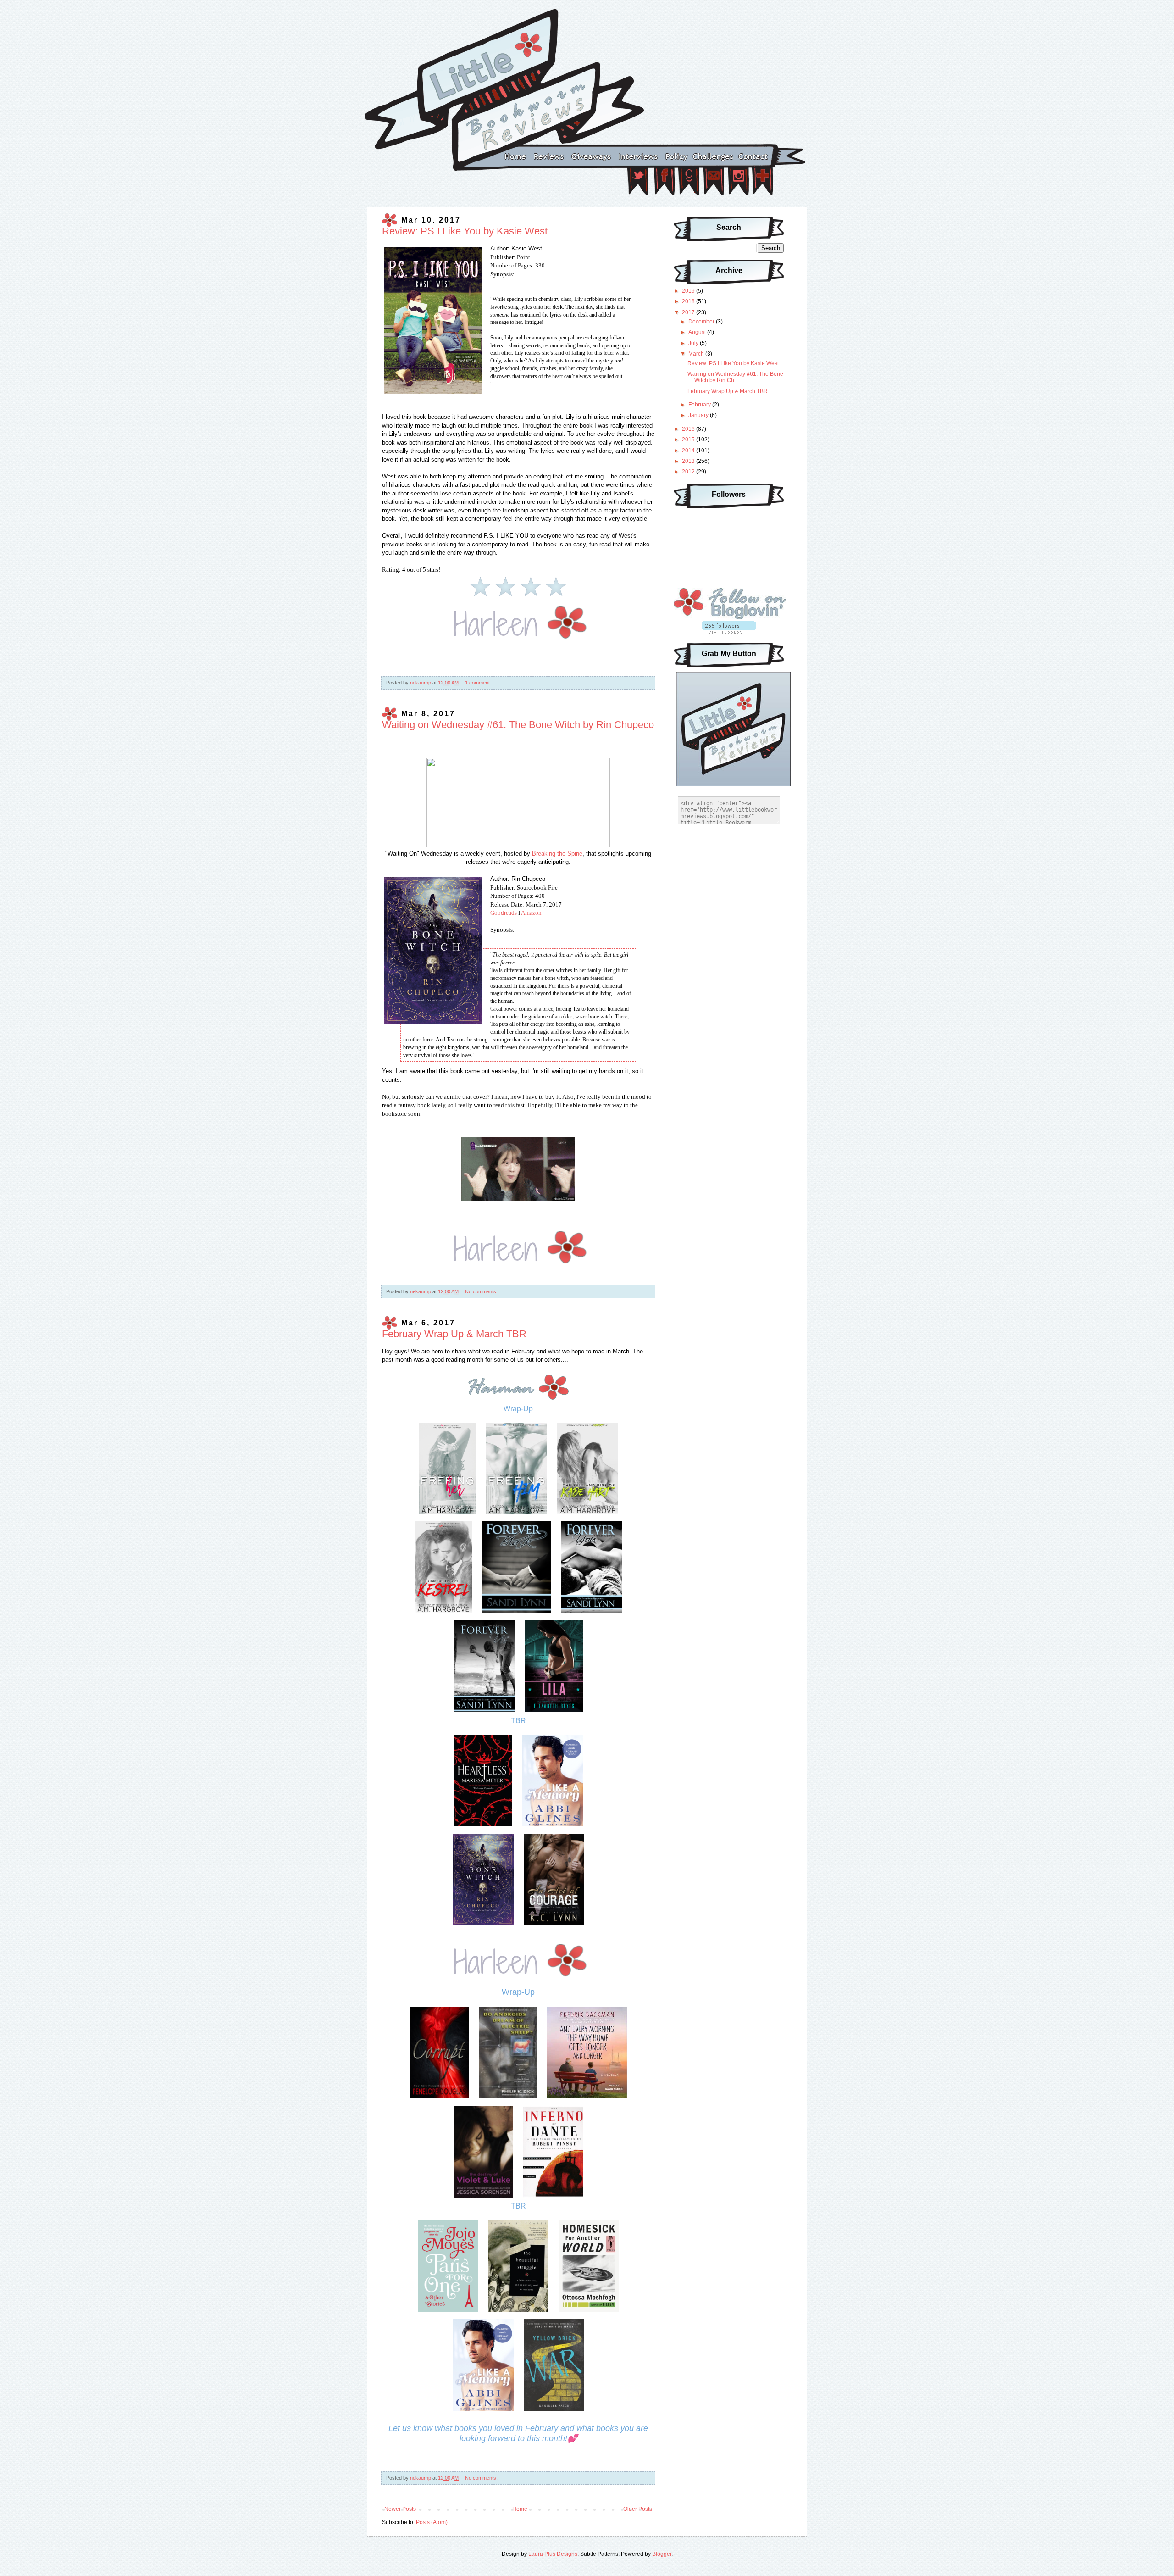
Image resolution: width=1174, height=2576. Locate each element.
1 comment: (478, 683)
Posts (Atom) (432, 2522)
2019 (689, 291)
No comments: (481, 1291)
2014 (689, 451)
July (694, 343)
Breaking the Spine (557, 854)
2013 (689, 461)
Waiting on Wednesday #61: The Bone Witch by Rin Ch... (735, 377)
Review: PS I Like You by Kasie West (465, 231)
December (702, 322)
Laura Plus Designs (553, 2554)
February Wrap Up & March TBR (454, 1334)
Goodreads (504, 913)
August (698, 332)
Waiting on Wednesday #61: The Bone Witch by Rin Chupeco (518, 725)
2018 (689, 301)
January (699, 415)
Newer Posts (400, 2509)
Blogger (662, 2554)
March (697, 354)
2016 (689, 429)
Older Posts (638, 2509)
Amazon (531, 913)
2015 (689, 440)
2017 (689, 312)
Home (520, 2509)
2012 (689, 472)
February (700, 405)
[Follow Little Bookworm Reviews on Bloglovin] (729, 632)
